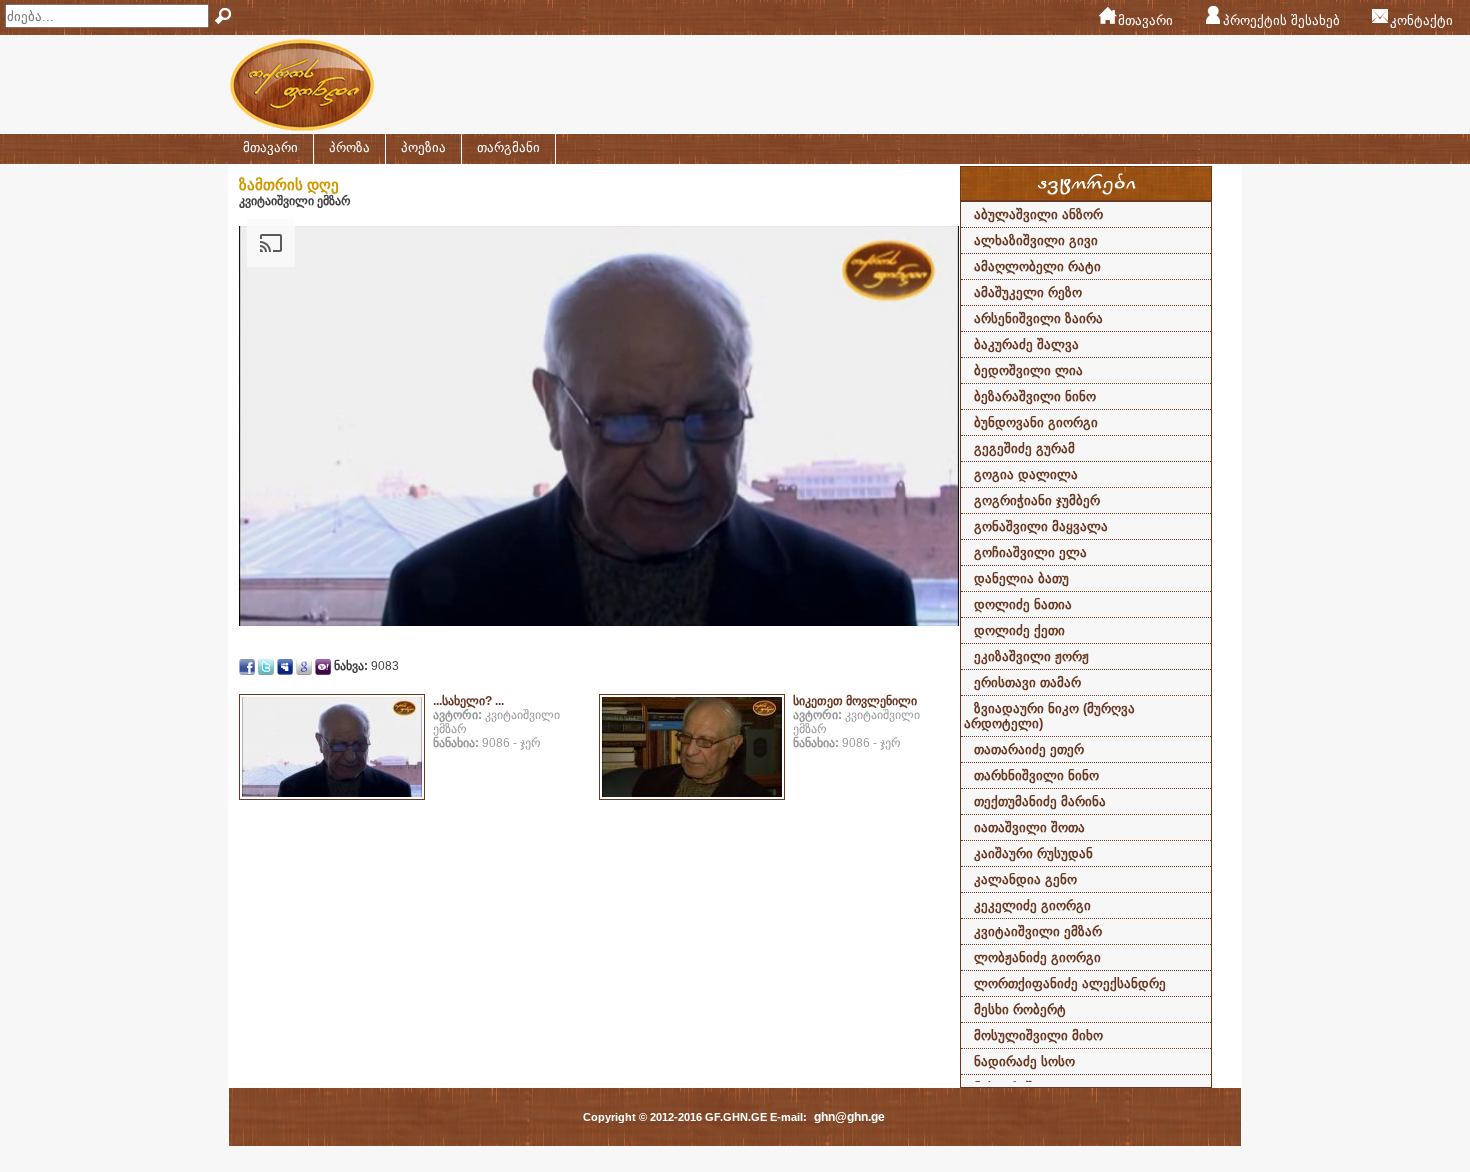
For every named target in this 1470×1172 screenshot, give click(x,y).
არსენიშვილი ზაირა (1038, 318)
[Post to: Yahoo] (323, 666)
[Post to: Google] (304, 666)
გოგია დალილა (1026, 474)
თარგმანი (508, 147)
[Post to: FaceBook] (247, 666)
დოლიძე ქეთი (1019, 630)
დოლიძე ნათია (1023, 604)
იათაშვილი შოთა (1029, 827)
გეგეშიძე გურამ (1024, 448)
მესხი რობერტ (1020, 1009)
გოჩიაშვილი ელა (1030, 552)
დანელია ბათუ (1021, 578)
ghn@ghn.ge (849, 1117)
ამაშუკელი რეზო (1028, 292)
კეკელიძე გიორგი (1032, 905)
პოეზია (423, 147)
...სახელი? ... (468, 701)
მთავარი (1145, 20)
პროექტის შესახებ (1281, 20)
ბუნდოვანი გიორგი (1036, 422)
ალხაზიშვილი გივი (1036, 240)
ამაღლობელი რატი (1037, 266)
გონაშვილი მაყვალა (1041, 526)
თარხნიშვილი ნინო (1036, 775)
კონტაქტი (1421, 20)
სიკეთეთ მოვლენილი (855, 701)
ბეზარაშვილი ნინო (1035, 396)
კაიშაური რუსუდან (1033, 853)
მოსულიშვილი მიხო (1038, 1035)
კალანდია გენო (1025, 879)
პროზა (349, 147)
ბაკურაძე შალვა (1026, 344)
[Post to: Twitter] (266, 666)
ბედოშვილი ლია (1028, 370)
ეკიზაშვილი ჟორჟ (1031, 656)
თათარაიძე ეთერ (1029, 749)
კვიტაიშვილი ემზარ (1038, 931)
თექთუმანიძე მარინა (1040, 801)
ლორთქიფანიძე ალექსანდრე (1070, 983)
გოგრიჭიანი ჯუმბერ (1037, 500)
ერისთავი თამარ (1027, 682)
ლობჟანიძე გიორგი (1037, 957)
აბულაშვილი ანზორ (1038, 214)
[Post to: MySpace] (285, 666)
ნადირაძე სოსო (1024, 1061)
